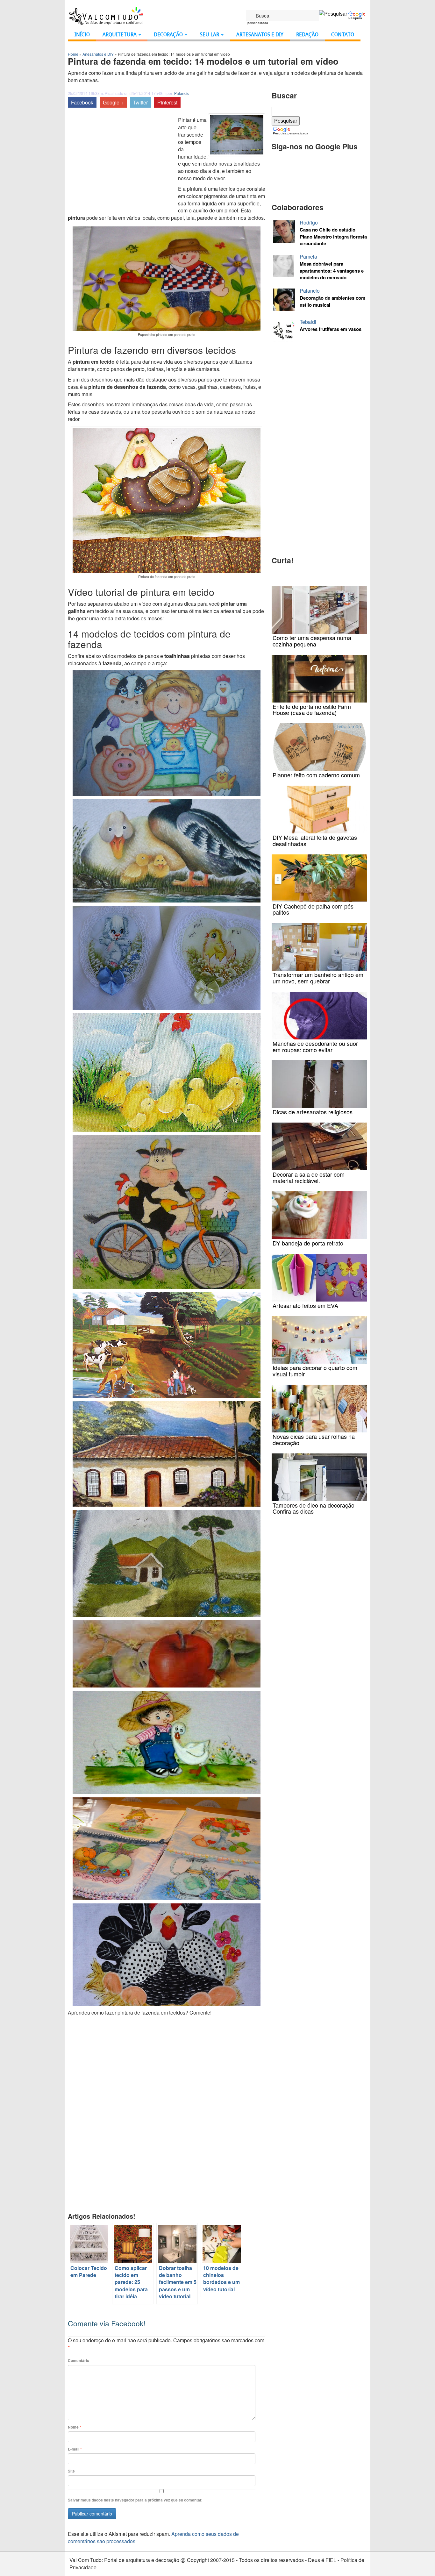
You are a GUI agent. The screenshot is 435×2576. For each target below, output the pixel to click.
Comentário (78, 2361)
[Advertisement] (121, 161)
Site (71, 2471)
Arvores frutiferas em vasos (331, 329)
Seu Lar (210, 35)
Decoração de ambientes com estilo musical (332, 301)
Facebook (82, 102)
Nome (75, 2427)
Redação (307, 35)
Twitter (140, 102)
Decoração (169, 35)
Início (82, 35)
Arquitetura (120, 35)
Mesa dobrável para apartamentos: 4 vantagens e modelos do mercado (332, 271)
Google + (113, 102)
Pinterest (167, 102)
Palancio (182, 93)
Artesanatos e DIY (260, 35)
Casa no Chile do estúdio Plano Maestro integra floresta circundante (333, 237)
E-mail (75, 2449)
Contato (343, 35)
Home (73, 54)
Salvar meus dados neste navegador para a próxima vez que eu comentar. (135, 2500)
